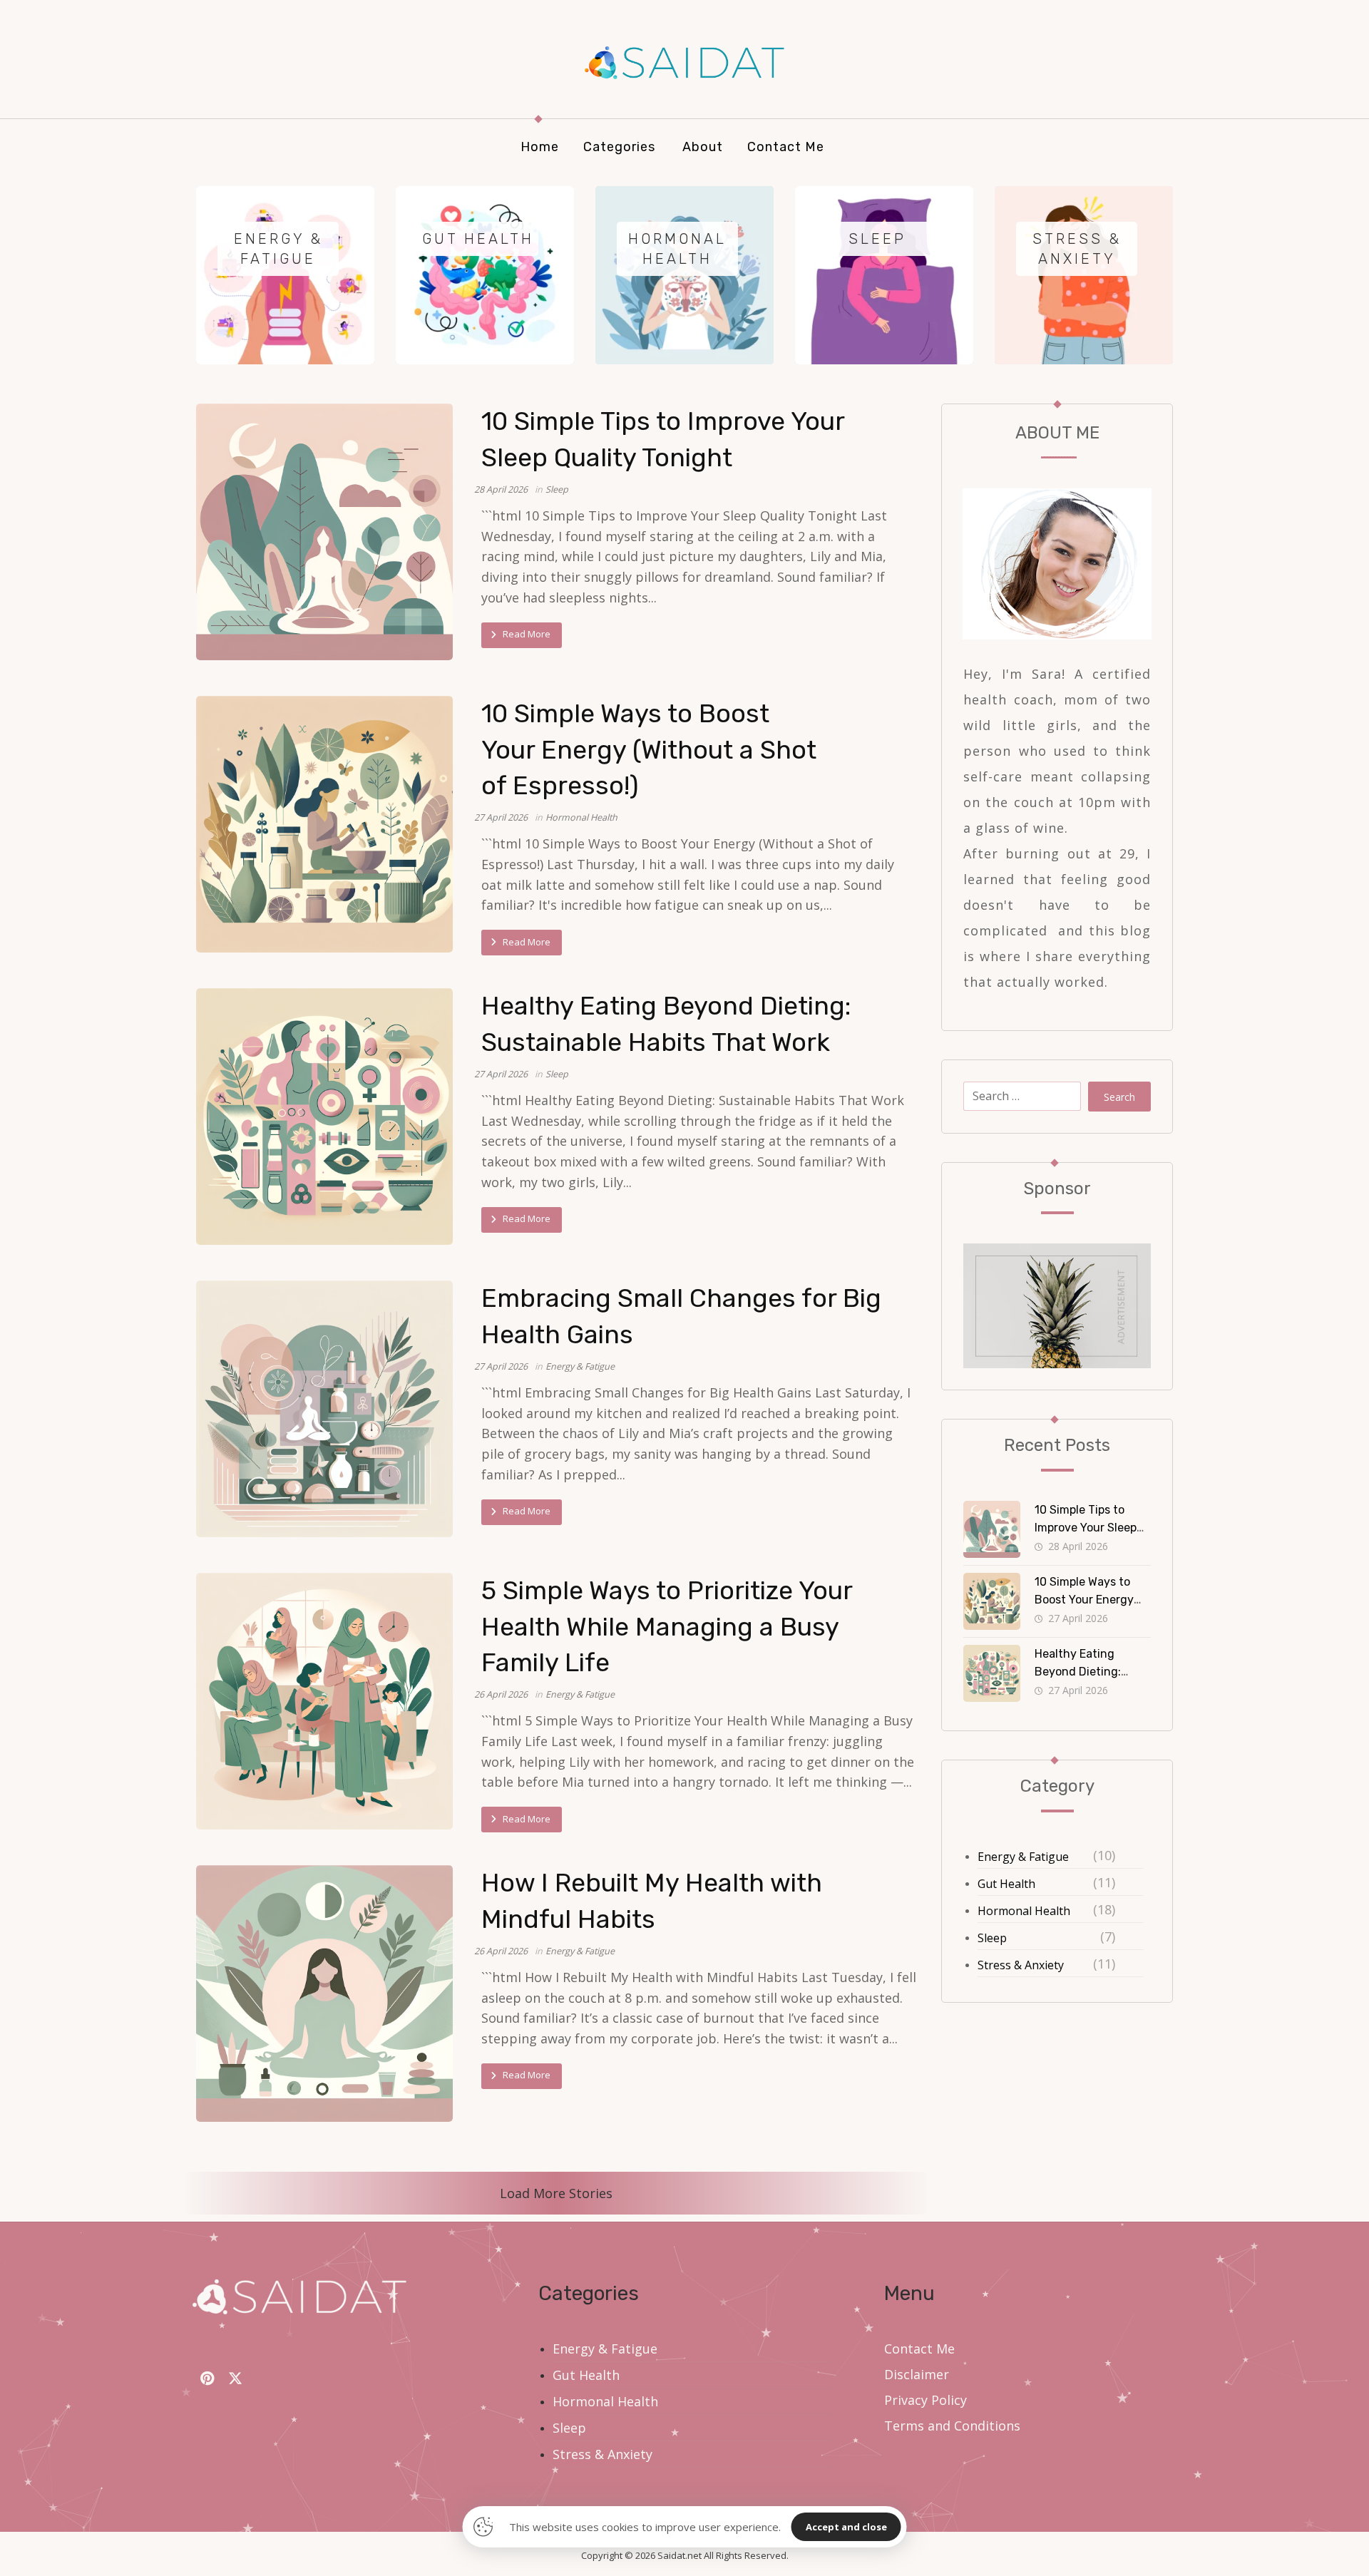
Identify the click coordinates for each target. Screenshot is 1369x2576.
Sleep (557, 489)
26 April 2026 (501, 1694)
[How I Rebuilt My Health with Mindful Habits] (324, 1993)
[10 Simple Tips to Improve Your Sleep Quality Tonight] (324, 532)
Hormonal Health (581, 817)
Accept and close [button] (846, 2527)
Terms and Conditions (952, 2426)
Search (1119, 1097)
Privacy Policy (926, 2400)
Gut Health (1006, 1884)
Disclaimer (917, 2374)
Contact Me (919, 2349)
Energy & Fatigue (580, 1366)
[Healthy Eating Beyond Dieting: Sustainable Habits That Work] (324, 1117)
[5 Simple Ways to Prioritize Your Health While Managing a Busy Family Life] (324, 1701)
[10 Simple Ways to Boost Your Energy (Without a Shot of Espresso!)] (324, 824)
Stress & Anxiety (1021, 1965)
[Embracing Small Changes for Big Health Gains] (324, 1409)
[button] (207, 2379)
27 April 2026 (501, 817)
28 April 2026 (501, 489)
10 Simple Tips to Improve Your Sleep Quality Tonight (1086, 1528)
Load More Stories (556, 2193)
